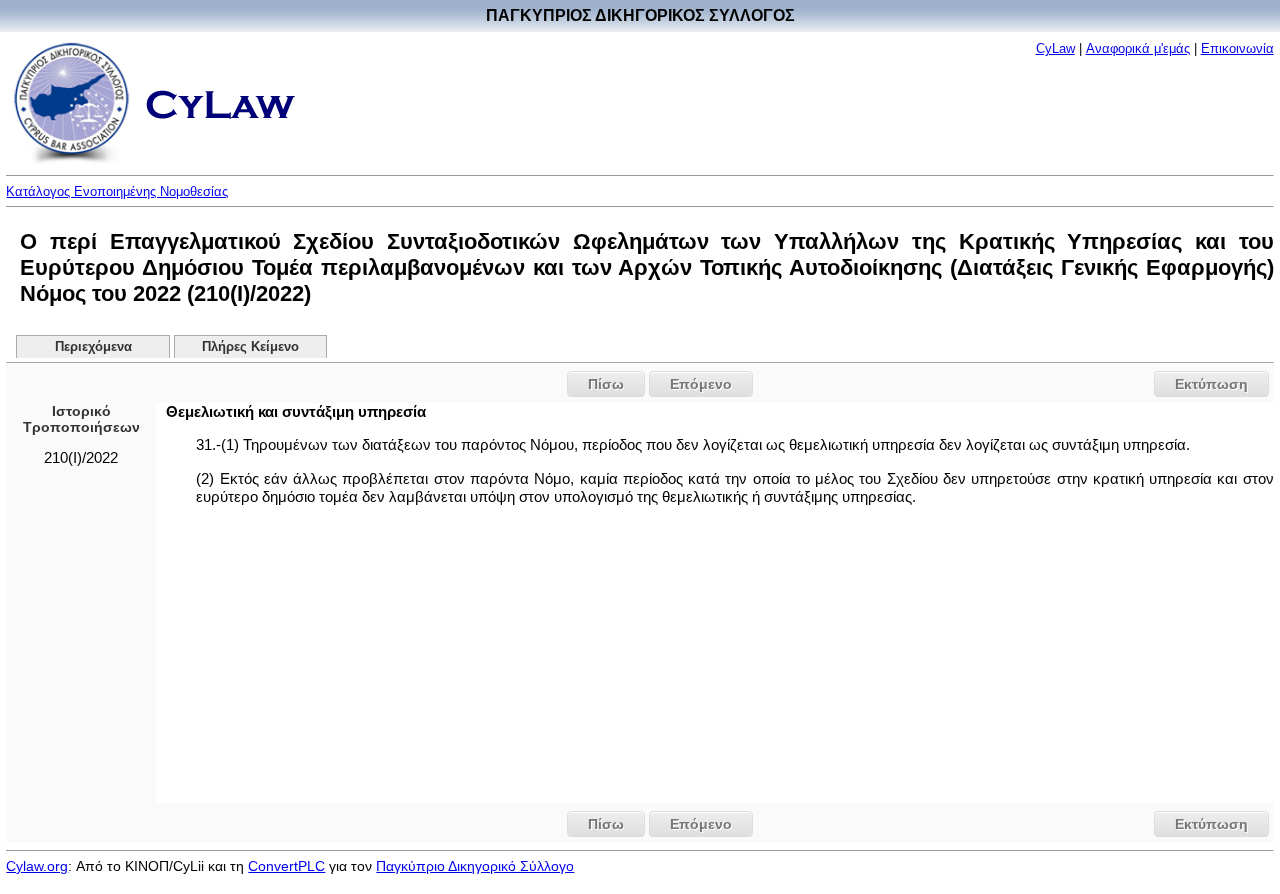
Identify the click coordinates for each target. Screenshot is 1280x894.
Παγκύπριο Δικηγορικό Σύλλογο (475, 866)
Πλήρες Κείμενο (250, 347)
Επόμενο (701, 384)
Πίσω (606, 384)
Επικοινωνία (1237, 48)
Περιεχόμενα (93, 347)
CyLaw (1055, 48)
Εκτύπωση (1211, 384)
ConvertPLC (286, 866)
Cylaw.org (37, 866)
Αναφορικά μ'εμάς (1138, 48)
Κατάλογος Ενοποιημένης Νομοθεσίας (117, 191)
